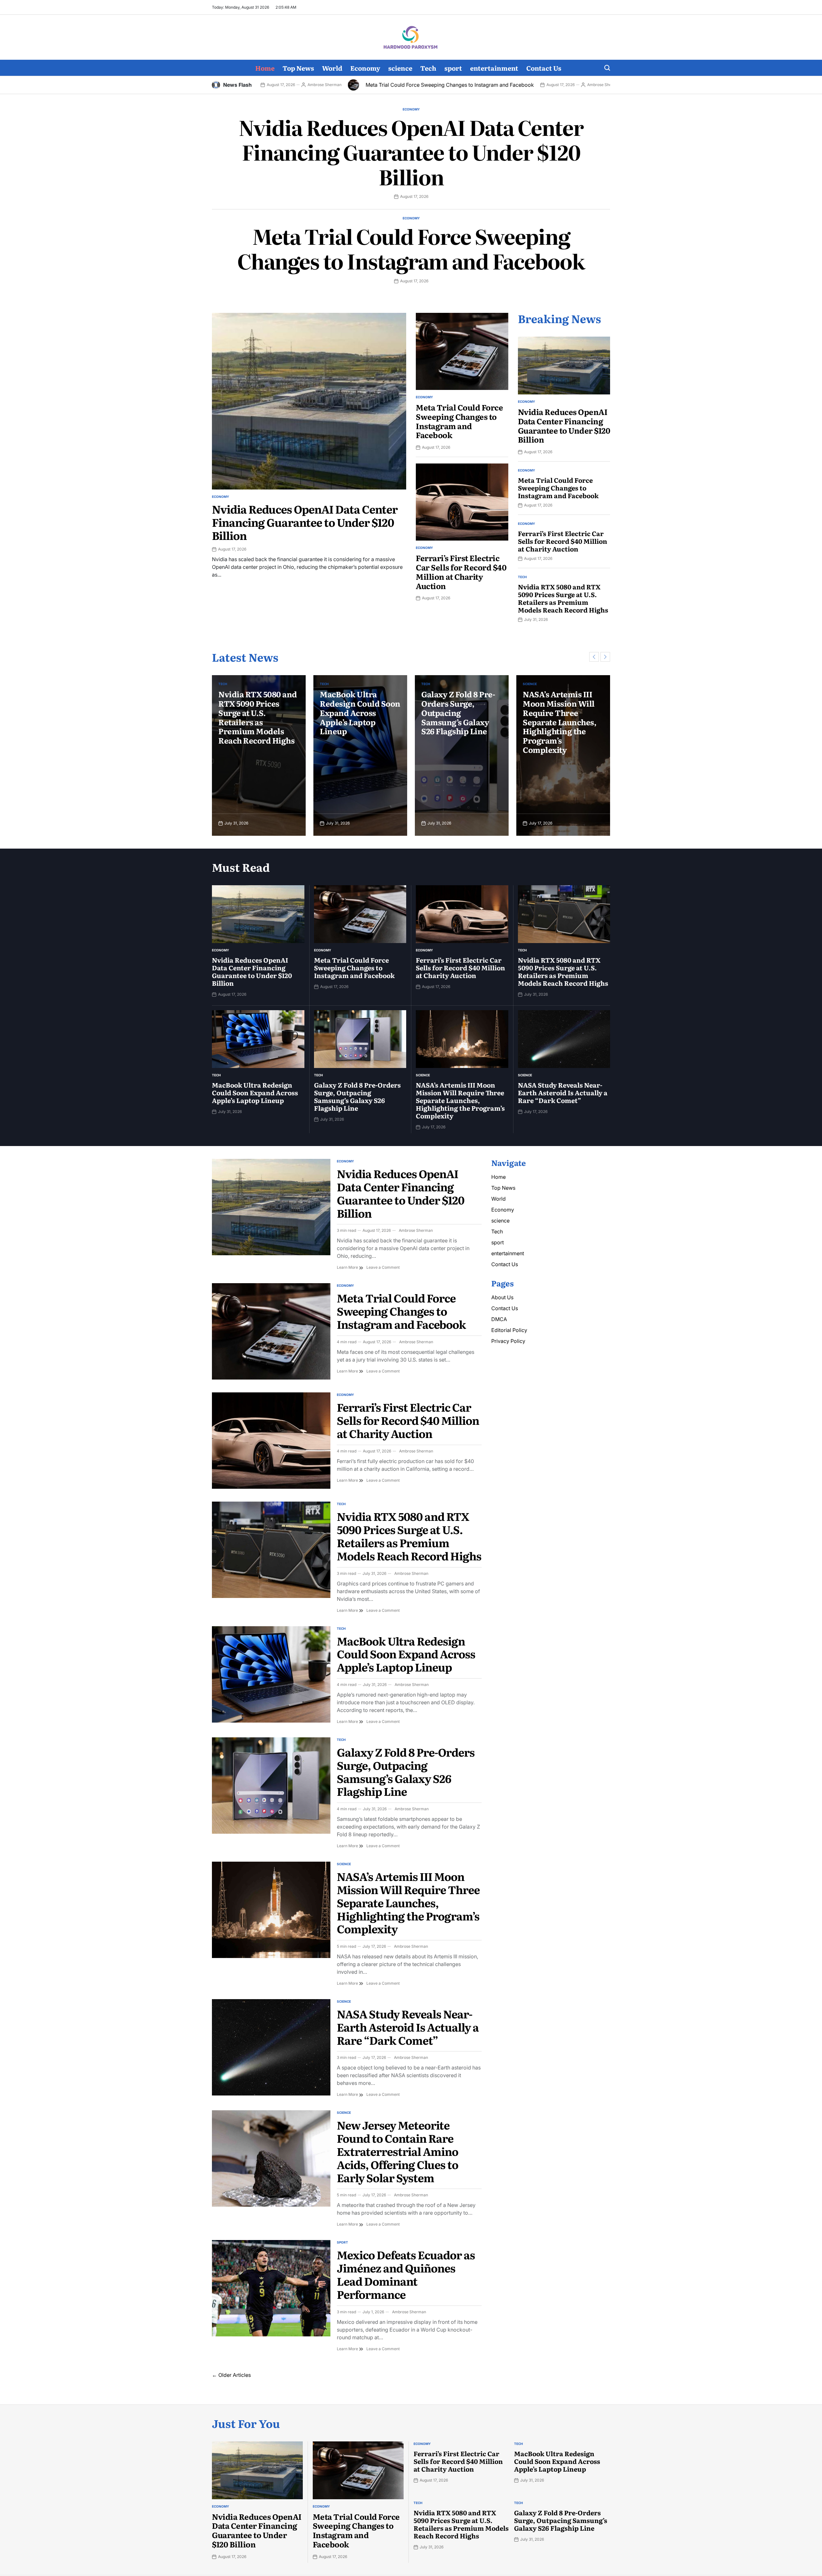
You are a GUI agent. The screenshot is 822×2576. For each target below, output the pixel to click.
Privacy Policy (508, 1341)
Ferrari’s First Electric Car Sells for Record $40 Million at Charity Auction (571, 85)
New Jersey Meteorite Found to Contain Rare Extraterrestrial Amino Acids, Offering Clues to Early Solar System (398, 2151)
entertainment (494, 68)
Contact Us (544, 68)
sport (453, 68)
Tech (428, 68)
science (400, 68)
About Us (502, 1297)
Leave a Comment (383, 1267)
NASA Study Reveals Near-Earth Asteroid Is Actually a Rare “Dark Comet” (561, 708)
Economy (365, 68)
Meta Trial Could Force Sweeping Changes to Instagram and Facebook (290, 85)
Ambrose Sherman (445, 85)
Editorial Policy (509, 1330)
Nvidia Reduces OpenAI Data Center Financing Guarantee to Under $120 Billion (411, 152)
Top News (298, 68)
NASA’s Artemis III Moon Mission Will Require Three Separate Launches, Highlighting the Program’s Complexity (458, 722)
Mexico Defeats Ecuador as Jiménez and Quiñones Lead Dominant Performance (406, 2274)
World (332, 68)
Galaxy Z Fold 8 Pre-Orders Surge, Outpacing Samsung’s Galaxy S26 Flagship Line (357, 712)
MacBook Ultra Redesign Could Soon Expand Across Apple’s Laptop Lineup (259, 712)
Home (265, 68)
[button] (594, 657)
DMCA (499, 1319)
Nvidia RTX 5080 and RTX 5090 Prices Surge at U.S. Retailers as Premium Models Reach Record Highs (563, 598)
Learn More (350, 1267)
